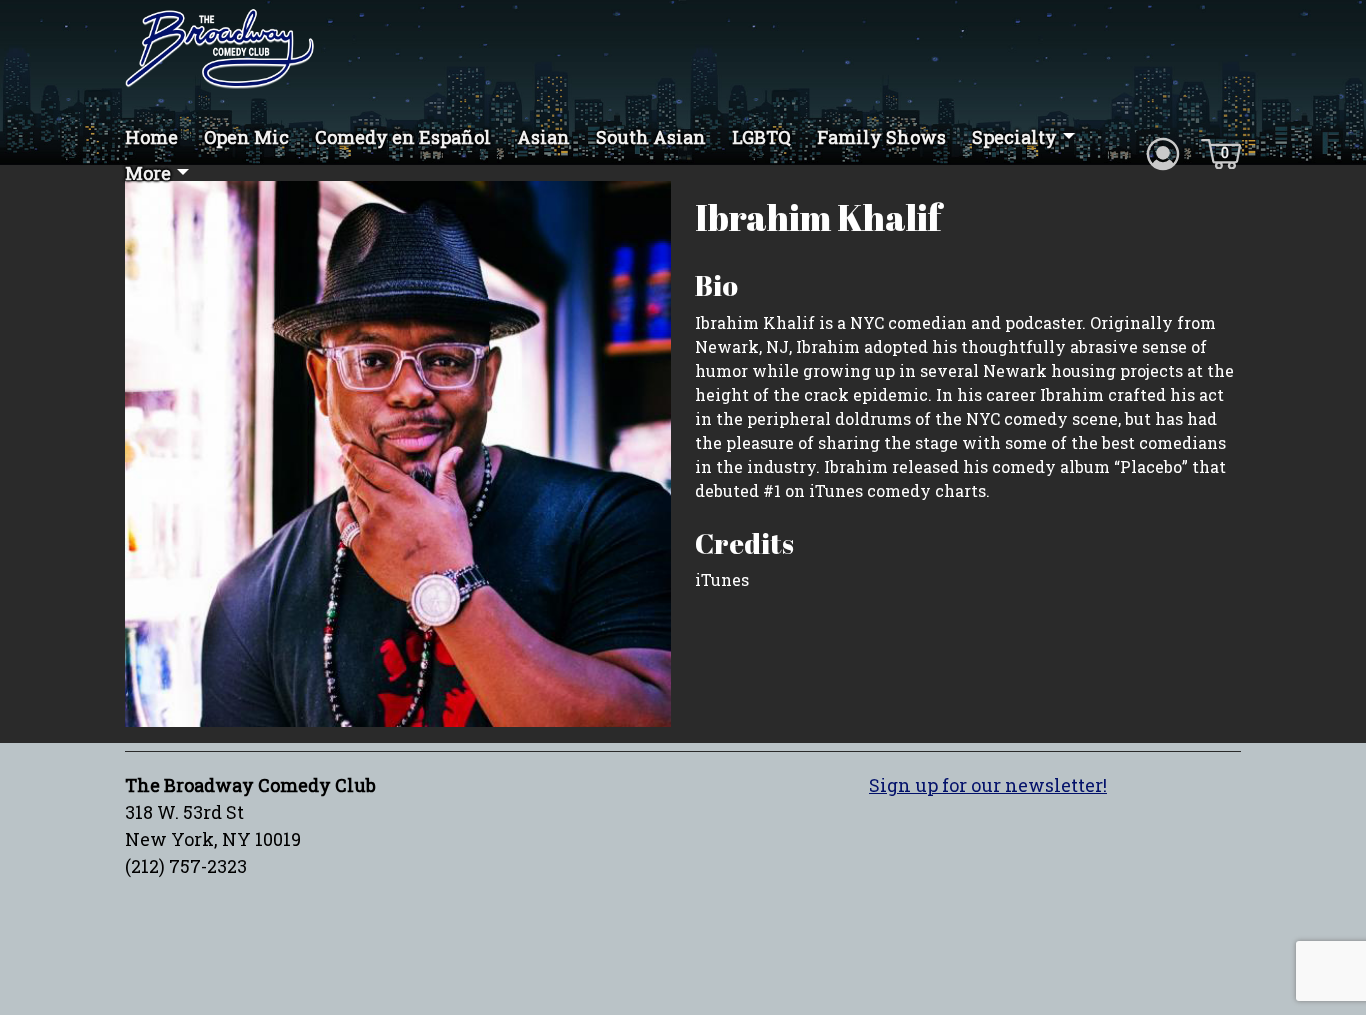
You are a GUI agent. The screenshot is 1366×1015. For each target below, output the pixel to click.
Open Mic (246, 137)
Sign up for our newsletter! (988, 785)
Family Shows (881, 137)
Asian (543, 137)
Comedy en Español (403, 137)
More (148, 173)
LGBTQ (761, 137)
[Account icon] (1163, 152)
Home (151, 137)
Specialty (1014, 137)
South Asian (651, 137)
